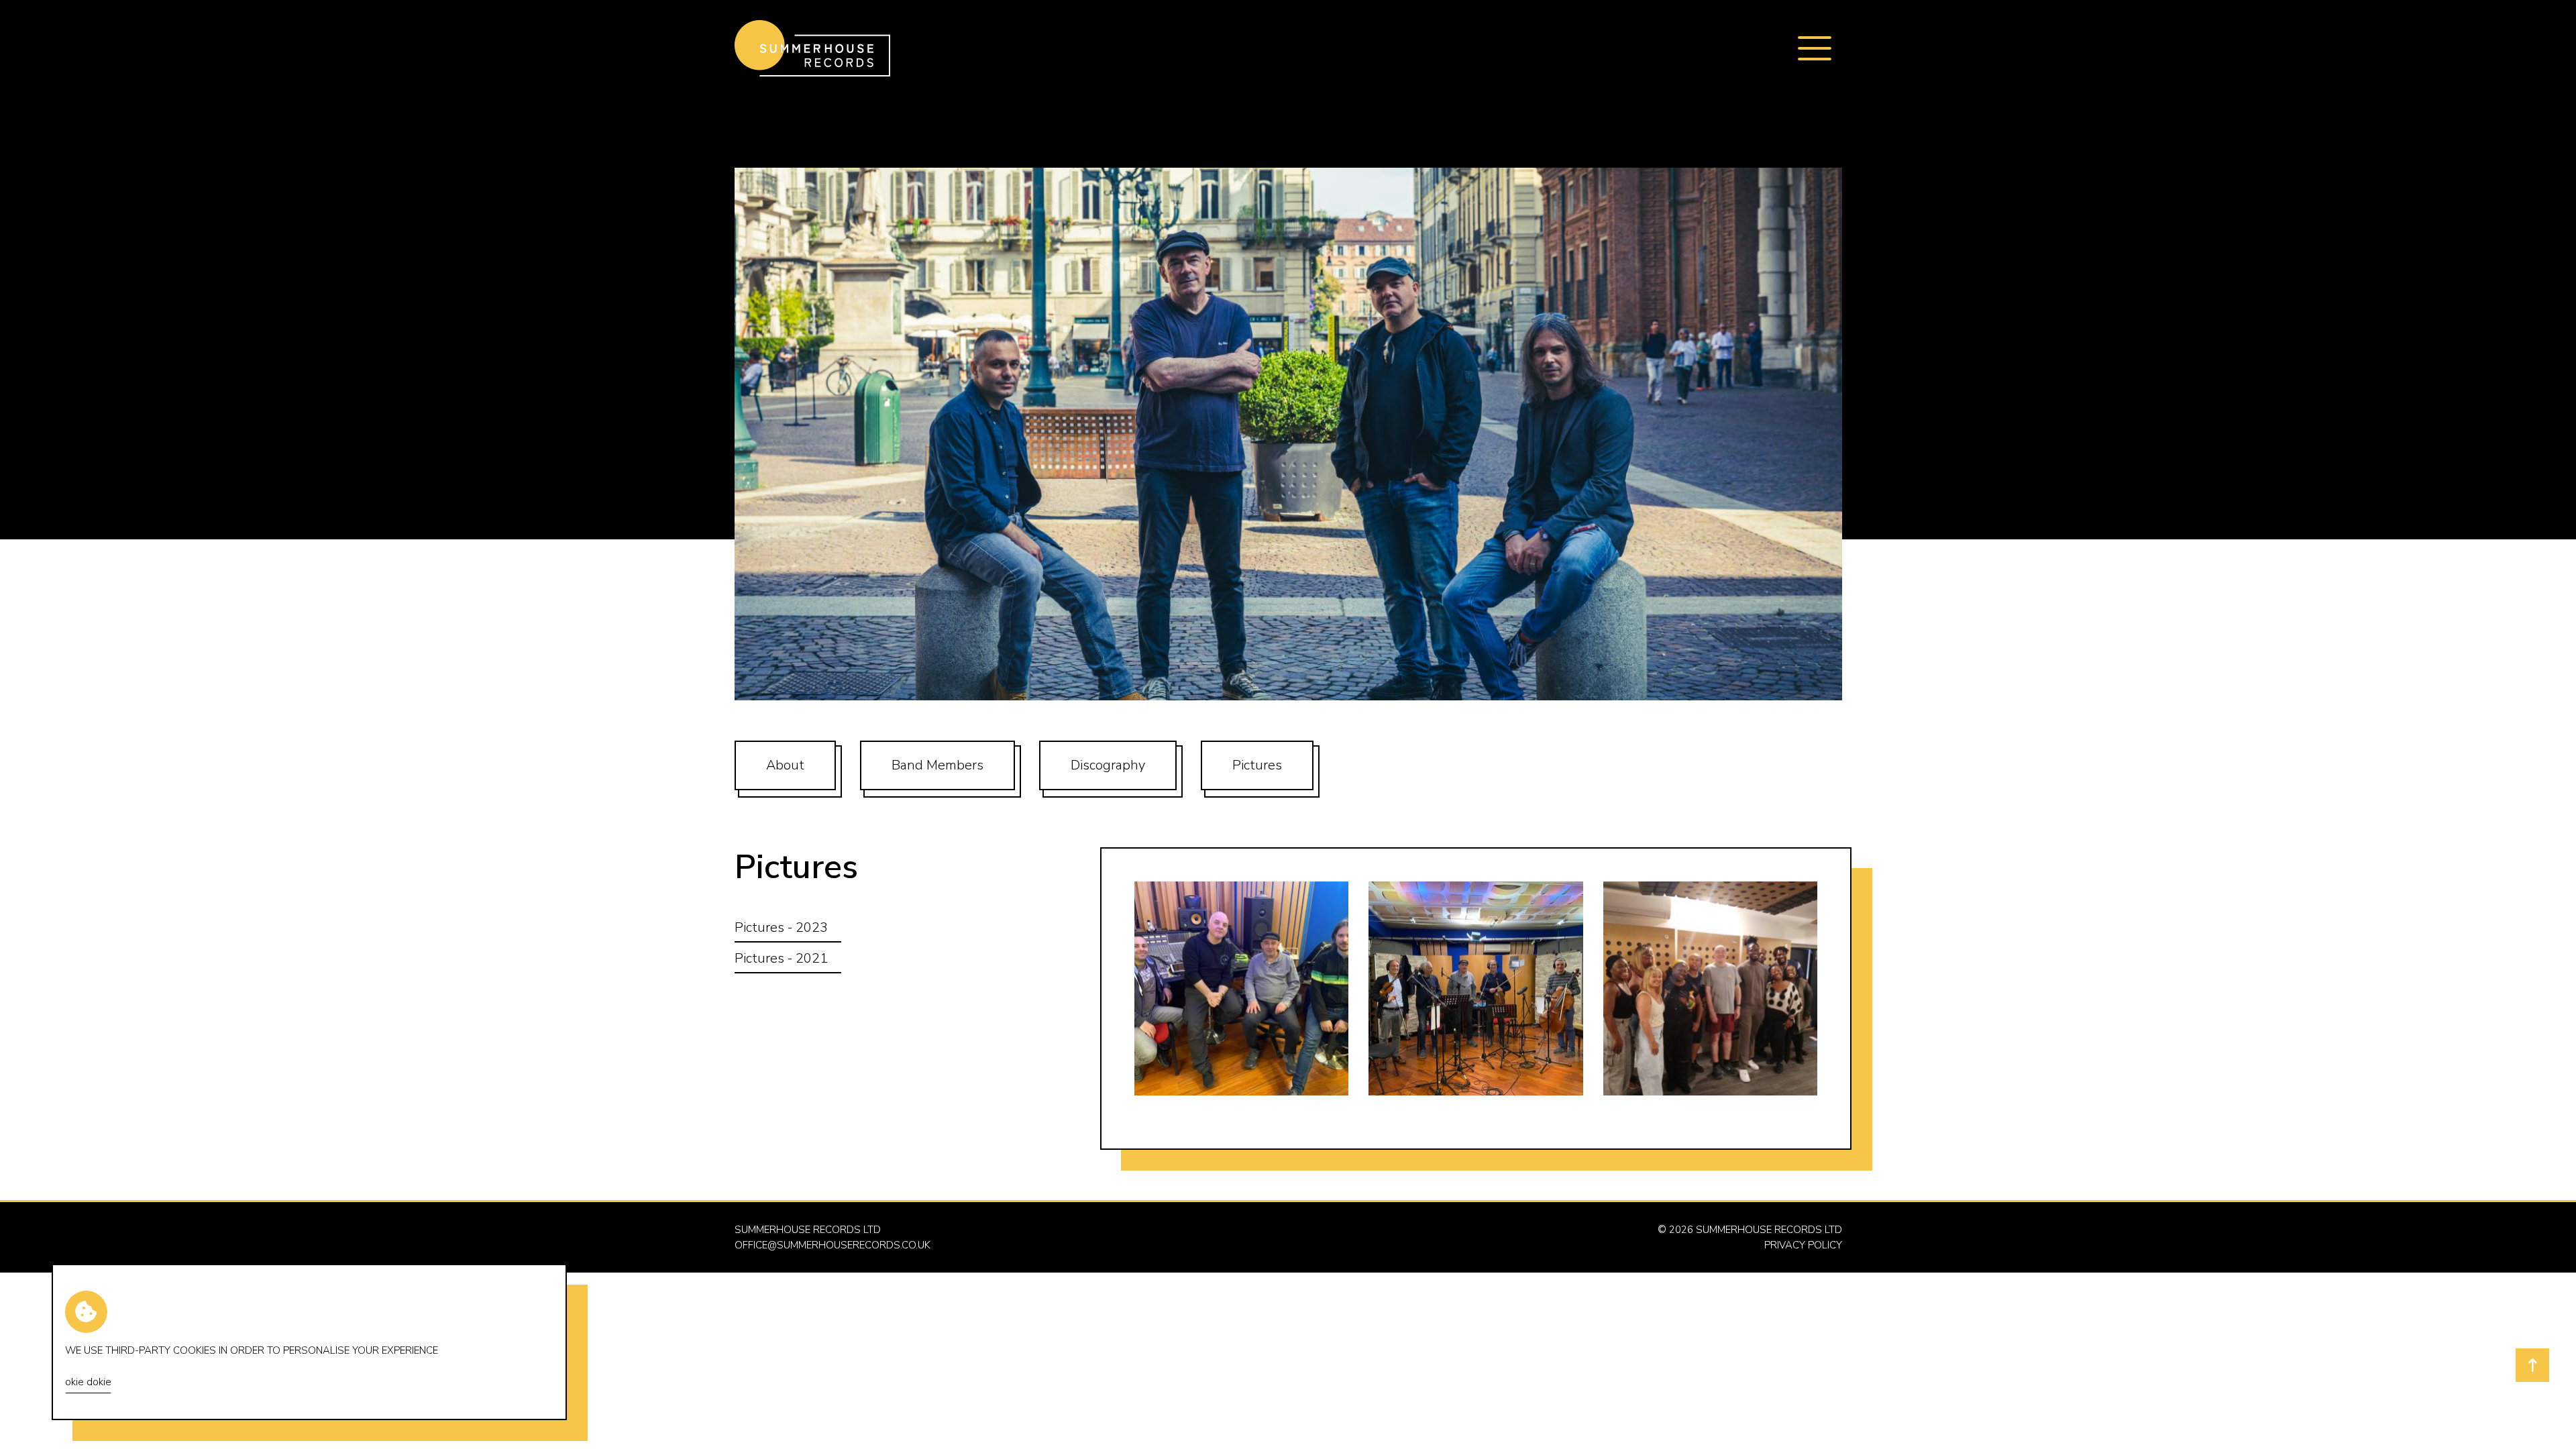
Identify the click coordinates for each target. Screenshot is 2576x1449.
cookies (195, 1350)
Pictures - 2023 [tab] (781, 927)
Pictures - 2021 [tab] (781, 958)
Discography (1108, 765)
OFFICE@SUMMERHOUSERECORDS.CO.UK (833, 1245)
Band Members (937, 765)
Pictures (1257, 765)
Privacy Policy (1803, 1245)
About (785, 765)
